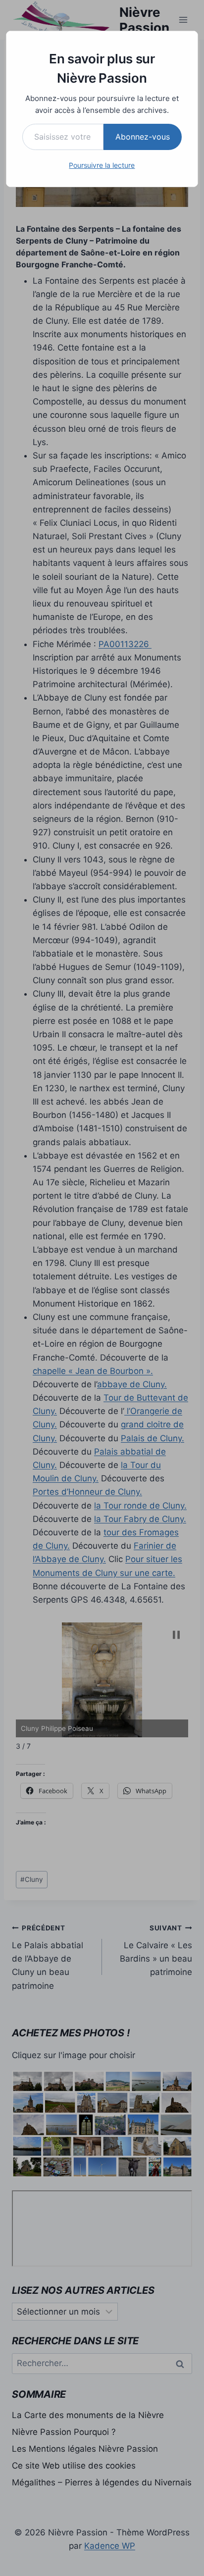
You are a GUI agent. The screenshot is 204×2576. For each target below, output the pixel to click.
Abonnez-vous (143, 137)
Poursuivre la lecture (102, 165)
